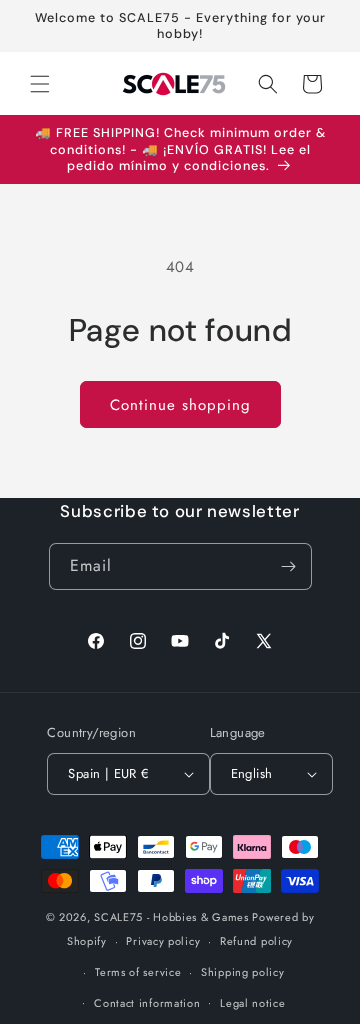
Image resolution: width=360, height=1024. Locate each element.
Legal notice (252, 1003)
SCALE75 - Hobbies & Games (171, 917)
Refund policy (256, 941)
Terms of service (138, 972)
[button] (40, 84)
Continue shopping (180, 405)
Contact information (147, 1003)
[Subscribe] (289, 566)
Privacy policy (163, 941)
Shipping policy (243, 972)
